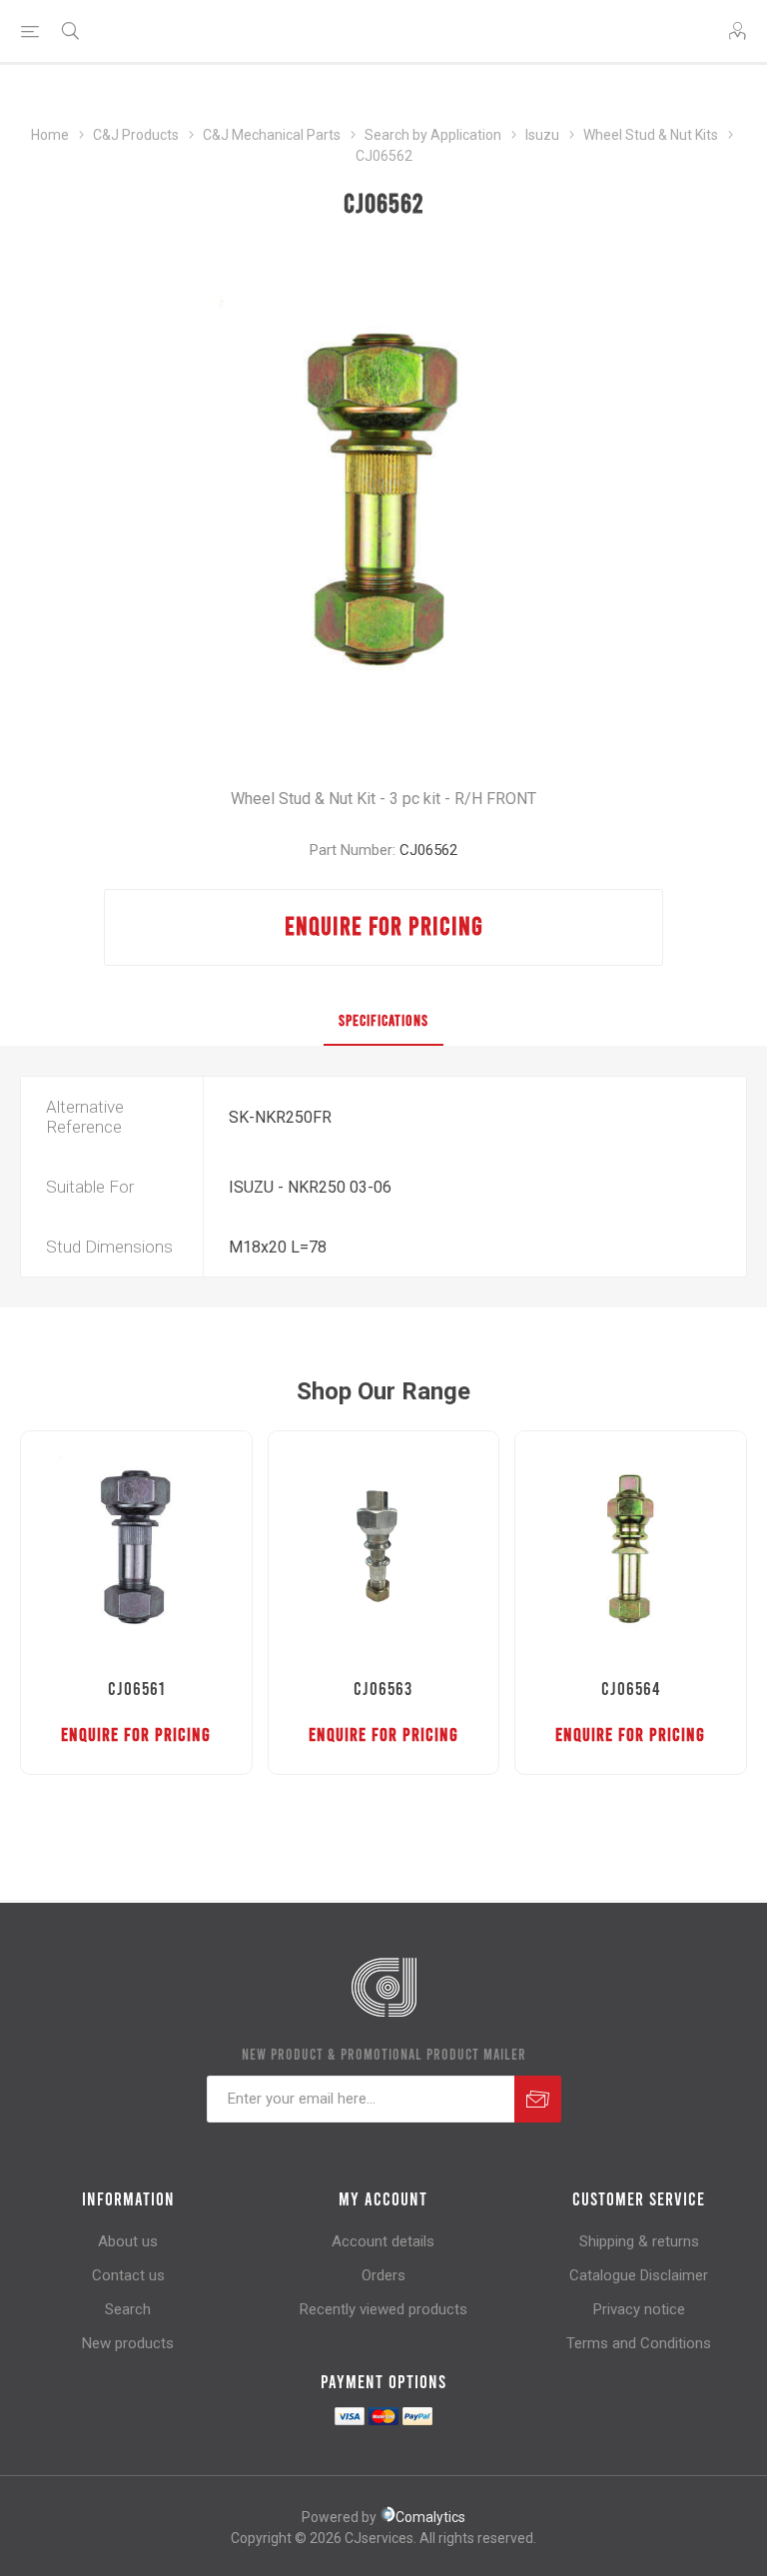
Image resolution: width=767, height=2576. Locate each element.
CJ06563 (383, 1688)
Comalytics (430, 2517)
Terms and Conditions (639, 2343)
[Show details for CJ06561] (136, 1547)
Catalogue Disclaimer (639, 2275)
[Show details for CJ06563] (384, 1547)
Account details (383, 2241)
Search (128, 2309)
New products (128, 2343)
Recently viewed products (383, 2309)
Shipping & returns (639, 2241)
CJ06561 (136, 1688)
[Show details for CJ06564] (631, 1547)
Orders (383, 2275)
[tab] (383, 1021)
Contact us (128, 2275)
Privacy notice (639, 2309)
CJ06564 (631, 1688)
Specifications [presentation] (383, 1020)
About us (128, 2241)
